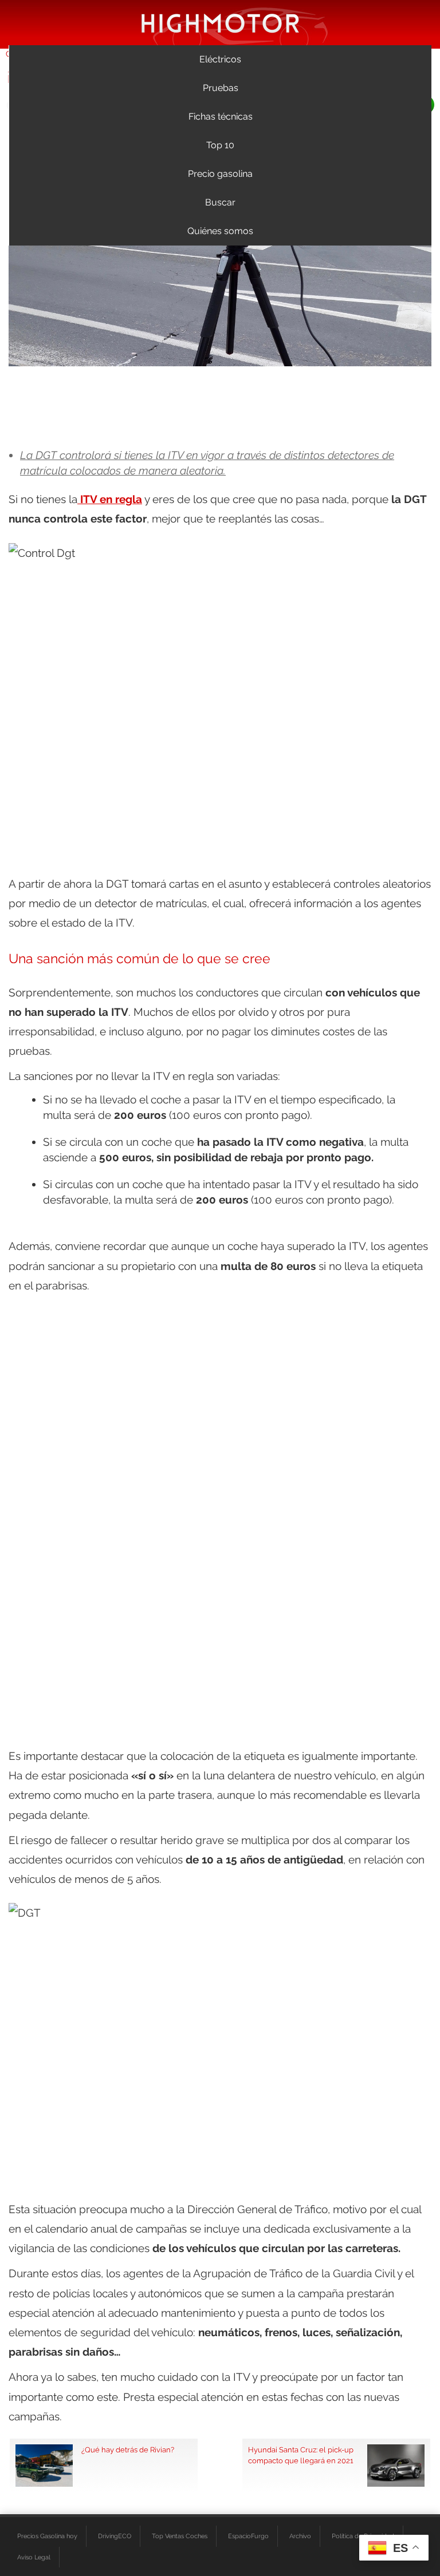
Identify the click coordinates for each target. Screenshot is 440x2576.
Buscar (220, 202)
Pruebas (221, 88)
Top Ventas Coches (180, 2536)
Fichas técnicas (221, 116)
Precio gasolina (220, 174)
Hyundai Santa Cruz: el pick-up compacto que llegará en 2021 (301, 2455)
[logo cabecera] (220, 23)
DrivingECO (115, 2536)
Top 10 (220, 145)
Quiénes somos (220, 231)
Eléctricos (220, 59)
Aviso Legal (34, 2557)
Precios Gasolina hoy (47, 2536)
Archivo (300, 2536)
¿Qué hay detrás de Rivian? (128, 2450)
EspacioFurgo (248, 2536)
